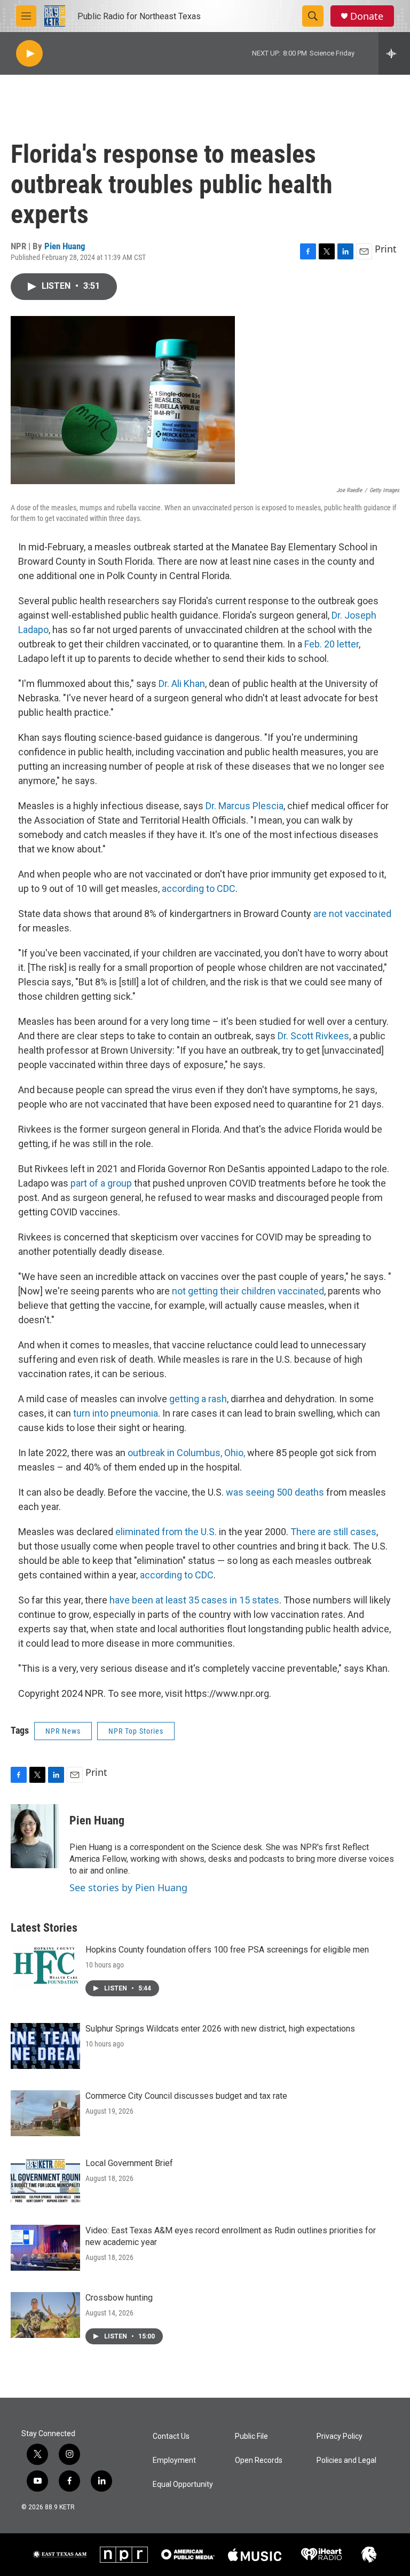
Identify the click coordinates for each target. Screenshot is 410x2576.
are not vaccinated (352, 914)
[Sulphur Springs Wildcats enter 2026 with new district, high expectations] (45, 2046)
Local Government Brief (129, 2163)
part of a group (101, 1183)
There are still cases (333, 1532)
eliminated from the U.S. (166, 1532)
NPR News (63, 1731)
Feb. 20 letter (332, 644)
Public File (251, 2436)
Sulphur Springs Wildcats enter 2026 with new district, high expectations (220, 2029)
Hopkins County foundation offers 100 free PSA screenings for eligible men (227, 1950)
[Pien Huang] (35, 1836)
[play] (29, 54)
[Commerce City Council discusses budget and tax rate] (45, 2113)
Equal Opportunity (183, 2484)
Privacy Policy (340, 2436)
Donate (367, 16)
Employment (174, 2460)
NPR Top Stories (136, 1731)
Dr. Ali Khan (182, 683)
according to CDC (199, 888)
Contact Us (171, 2436)
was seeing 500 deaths (275, 1492)
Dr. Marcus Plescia (245, 806)
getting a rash (198, 1399)
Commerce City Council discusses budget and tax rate (186, 2096)
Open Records (259, 2460)
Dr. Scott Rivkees (313, 1036)
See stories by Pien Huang (128, 1887)
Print (386, 249)
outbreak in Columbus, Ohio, (186, 1453)
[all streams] (394, 53)
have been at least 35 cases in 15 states (194, 1600)
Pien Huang (65, 246)
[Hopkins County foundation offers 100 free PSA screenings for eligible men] (45, 1967)
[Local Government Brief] (45, 2180)
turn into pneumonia (116, 1413)
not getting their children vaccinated (248, 1291)
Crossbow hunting (119, 2298)
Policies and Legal (346, 2460)
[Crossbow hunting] (45, 2315)
